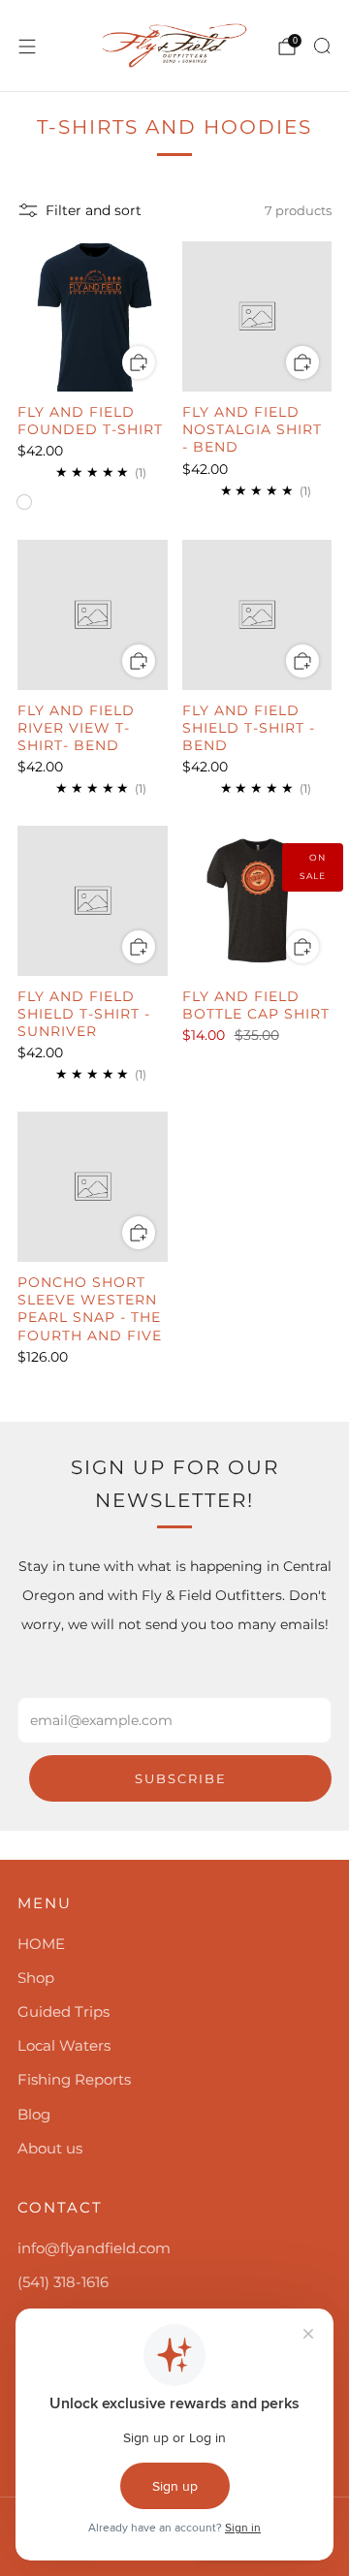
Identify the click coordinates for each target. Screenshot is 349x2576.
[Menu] (27, 47)
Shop (36, 1978)
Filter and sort (94, 210)
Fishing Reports (74, 2079)
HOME (41, 1944)
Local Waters (64, 2045)
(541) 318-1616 (63, 2282)
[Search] (322, 46)
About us (50, 2148)
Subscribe (181, 1778)
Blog (34, 2114)
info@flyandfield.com (94, 2248)
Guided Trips (63, 2011)
